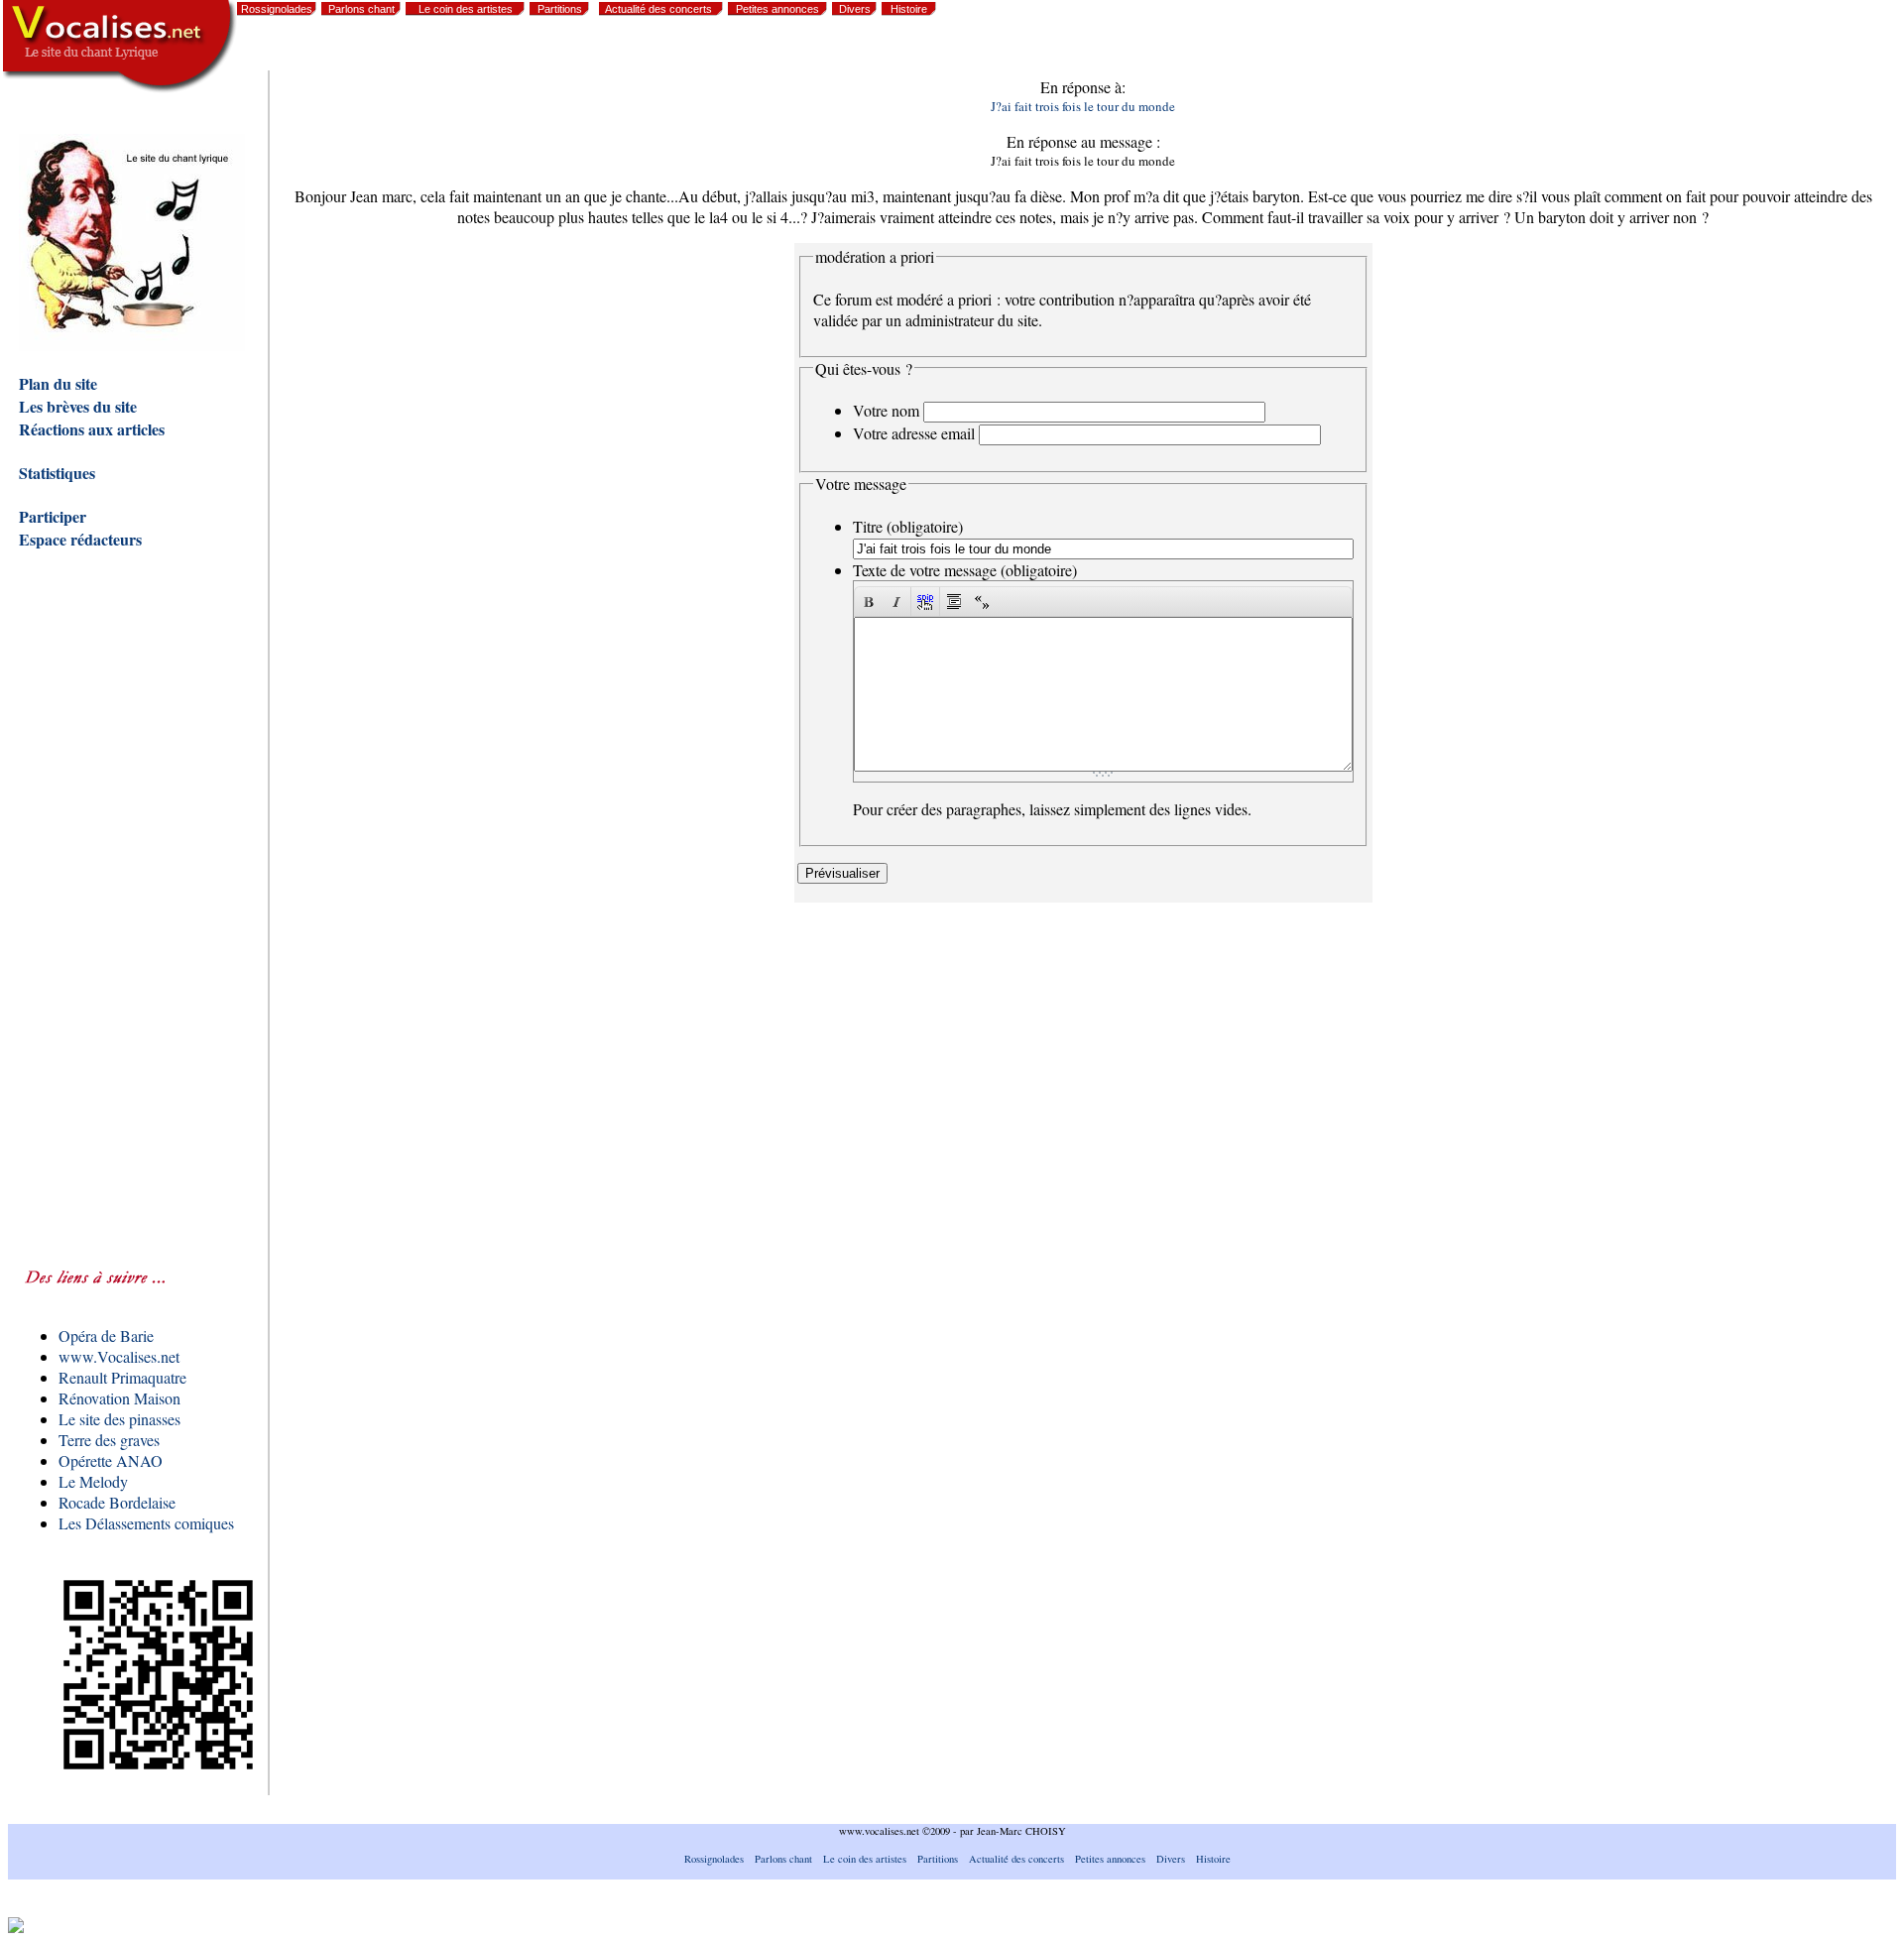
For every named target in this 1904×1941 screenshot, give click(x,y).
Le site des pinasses (119, 1419)
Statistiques (57, 473)
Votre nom (886, 410)
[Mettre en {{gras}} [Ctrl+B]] (869, 602)
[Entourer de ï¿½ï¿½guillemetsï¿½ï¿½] (982, 602)
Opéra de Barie (106, 1335)
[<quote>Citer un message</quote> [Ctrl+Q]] (954, 602)
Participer (53, 516)
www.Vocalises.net (119, 1356)
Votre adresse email (914, 433)
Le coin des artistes (466, 9)
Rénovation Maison (119, 1398)
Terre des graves (109, 1440)
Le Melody (93, 1481)
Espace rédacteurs (80, 539)
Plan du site (58, 383)
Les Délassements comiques (146, 1523)
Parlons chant (361, 9)
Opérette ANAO (111, 1460)
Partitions (560, 9)
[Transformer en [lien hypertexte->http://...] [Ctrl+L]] (925, 602)
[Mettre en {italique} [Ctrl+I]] (896, 602)
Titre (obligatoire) (908, 526)
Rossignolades (277, 9)
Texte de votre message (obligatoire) (965, 570)
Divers (855, 9)
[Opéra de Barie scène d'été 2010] (1731, 50)
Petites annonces (777, 9)
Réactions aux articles (92, 429)
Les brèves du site (78, 406)
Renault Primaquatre (122, 1377)
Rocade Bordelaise (117, 1502)
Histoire (909, 9)
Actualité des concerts (658, 9)
